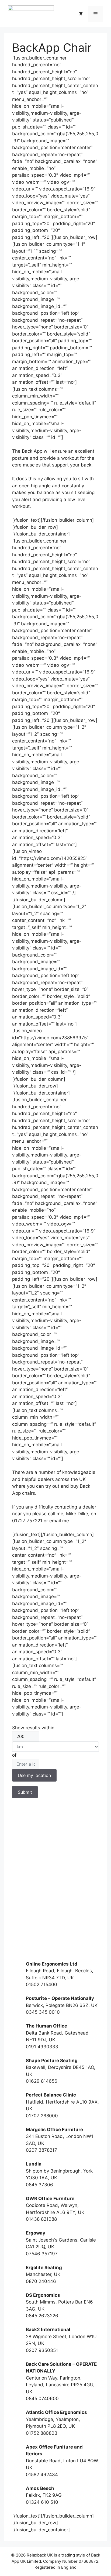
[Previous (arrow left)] (9, 1288)
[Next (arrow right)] (102, 1288)
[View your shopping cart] (81, 14)
